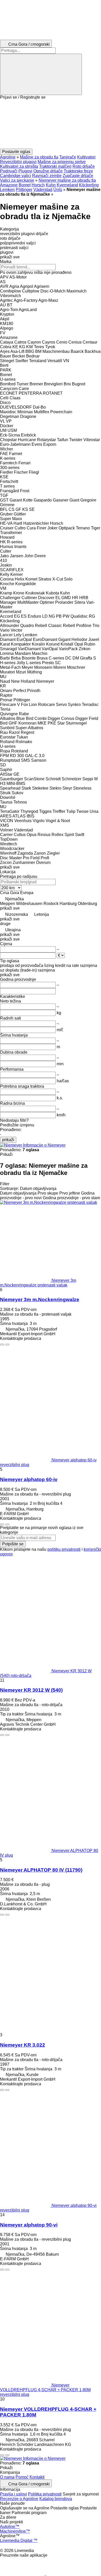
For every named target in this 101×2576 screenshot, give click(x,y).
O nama (7, 2477)
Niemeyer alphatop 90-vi (29, 2225)
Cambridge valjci (16, 176)
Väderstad (43, 190)
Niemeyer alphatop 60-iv (29, 1479)
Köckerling (89, 185)
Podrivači (9, 171)
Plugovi (25, 171)
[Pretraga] (41, 74)
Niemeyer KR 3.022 (23, 2045)
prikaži (8, 1140)
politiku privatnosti (64, 1549)
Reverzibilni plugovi (18, 162)
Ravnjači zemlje (47, 176)
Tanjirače (68, 157)
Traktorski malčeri (55, 166)
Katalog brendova (56, 2499)
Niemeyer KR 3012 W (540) (31, 1690)
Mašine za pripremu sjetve (62, 162)
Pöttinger (24, 190)
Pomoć (22, 2477)
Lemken (7, 190)
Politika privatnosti (45, 2494)
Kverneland (67, 185)
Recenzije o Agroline (19, 2499)
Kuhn (51, 185)
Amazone (9, 185)
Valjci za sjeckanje (17, 180)
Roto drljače (84, 166)
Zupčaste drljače (78, 176)
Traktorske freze (78, 171)
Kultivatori (86, 157)
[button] (51, 124)
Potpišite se (13, 1544)
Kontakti (37, 2477)
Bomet (25, 185)
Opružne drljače (48, 171)
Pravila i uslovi (13, 2494)
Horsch (38, 185)
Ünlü (58, 190)
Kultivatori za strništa (19, 166)
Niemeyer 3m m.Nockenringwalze (40, 1299)
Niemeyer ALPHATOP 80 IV (41, 1870)
